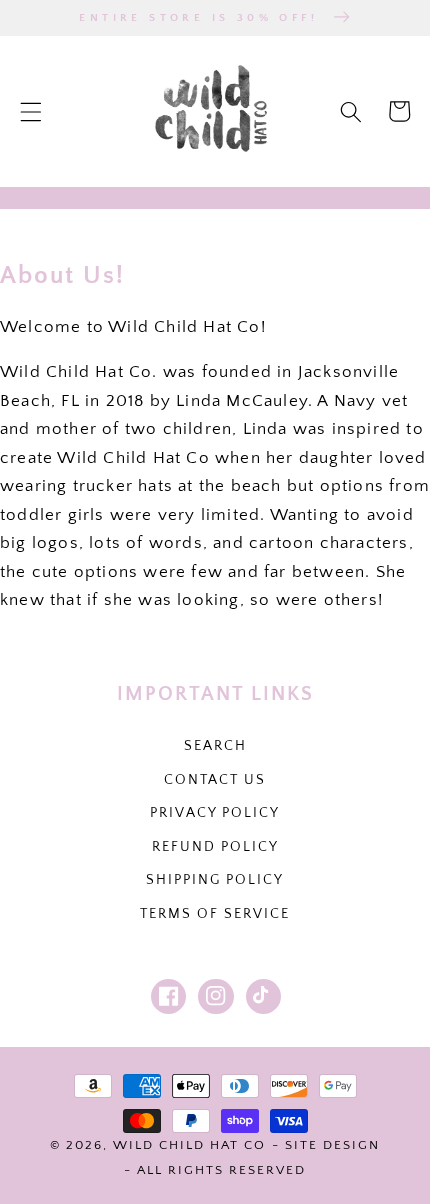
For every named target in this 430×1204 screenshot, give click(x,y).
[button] (31, 111)
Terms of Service (215, 914)
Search (215, 746)
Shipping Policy (215, 880)
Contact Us (215, 780)
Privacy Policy (215, 813)
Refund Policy (215, 847)
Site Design (332, 1145)
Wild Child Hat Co (189, 1145)
